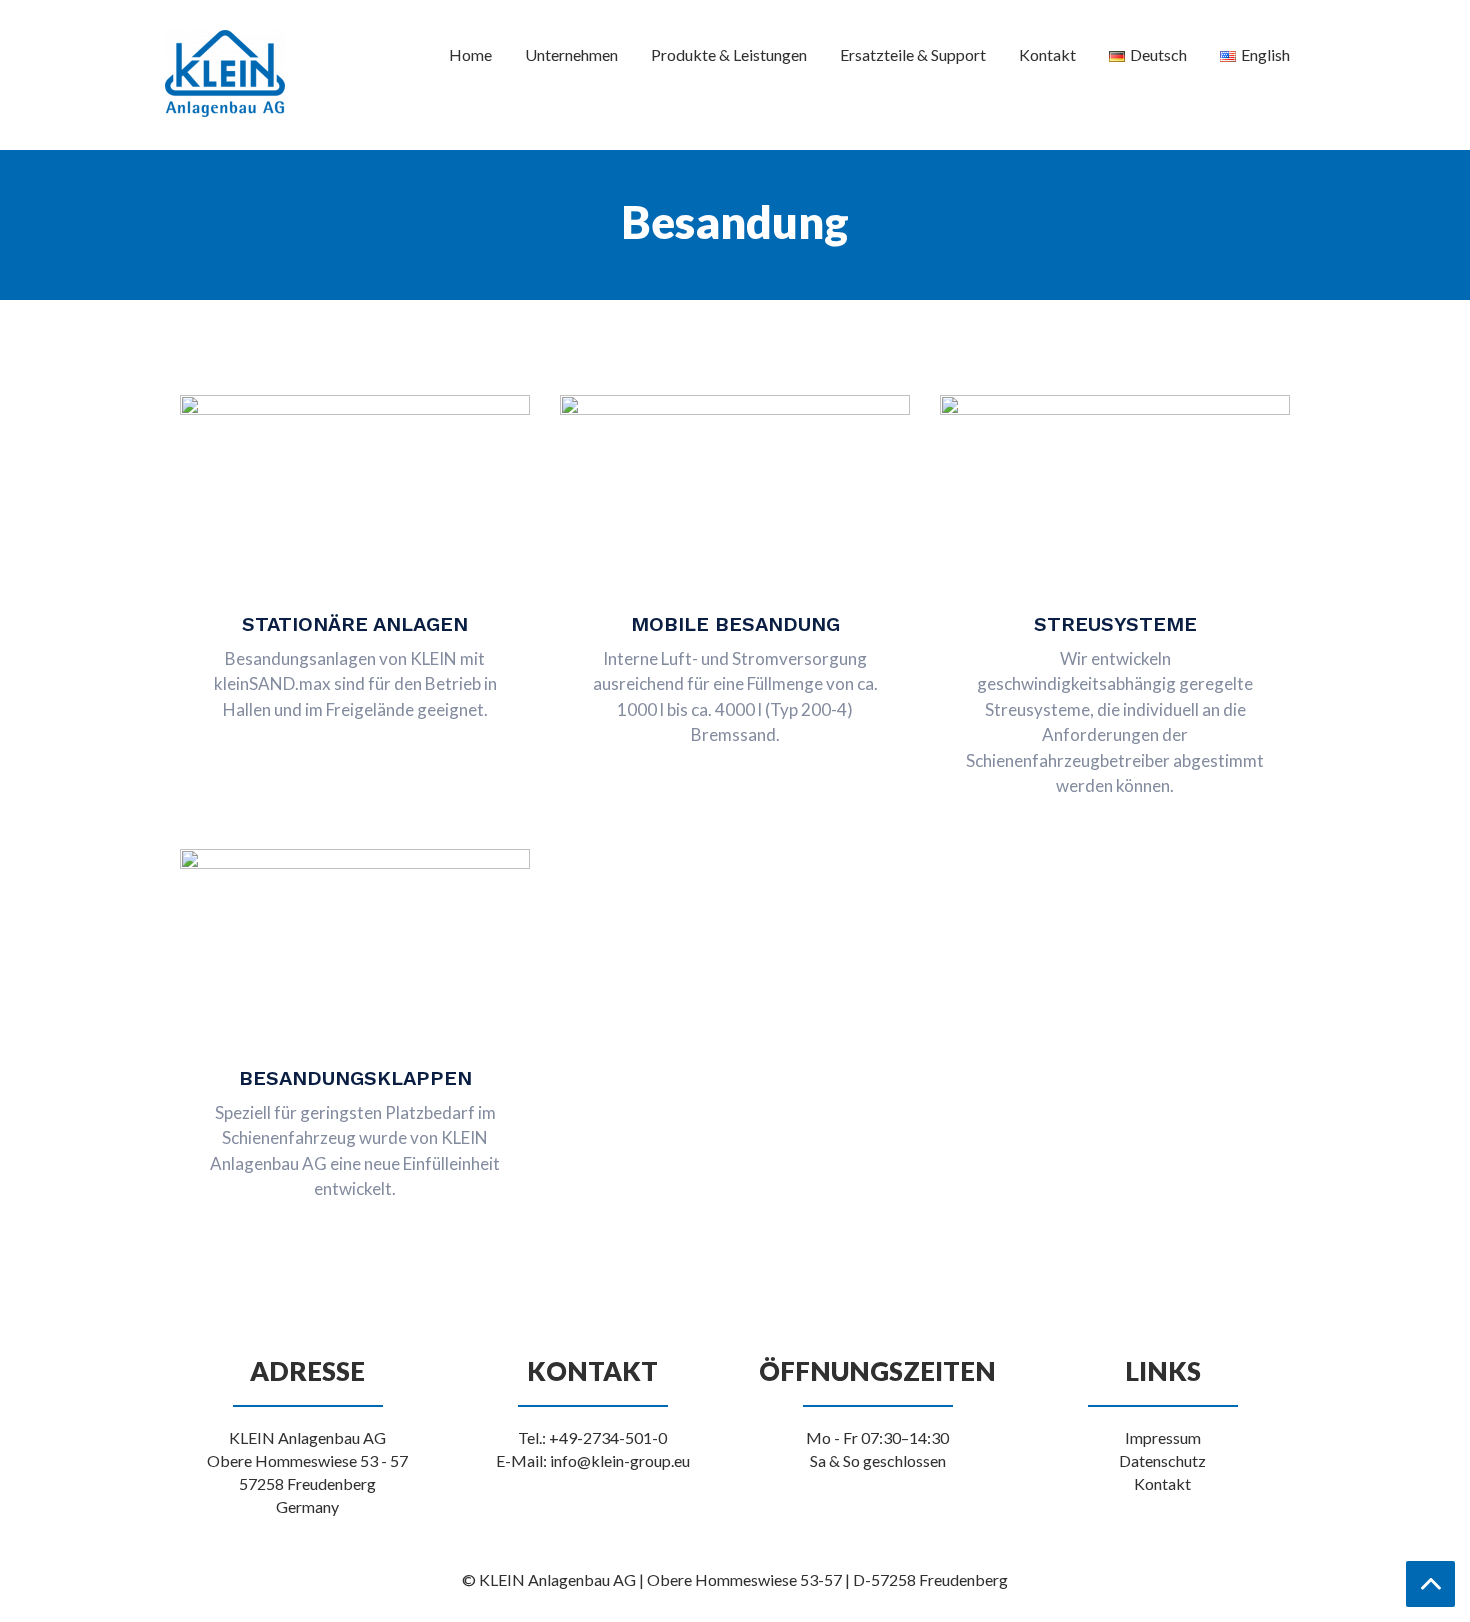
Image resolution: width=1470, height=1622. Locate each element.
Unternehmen (571, 54)
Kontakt (1047, 54)
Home (470, 54)
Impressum (1163, 1437)
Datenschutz (1162, 1460)
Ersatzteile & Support (913, 54)
